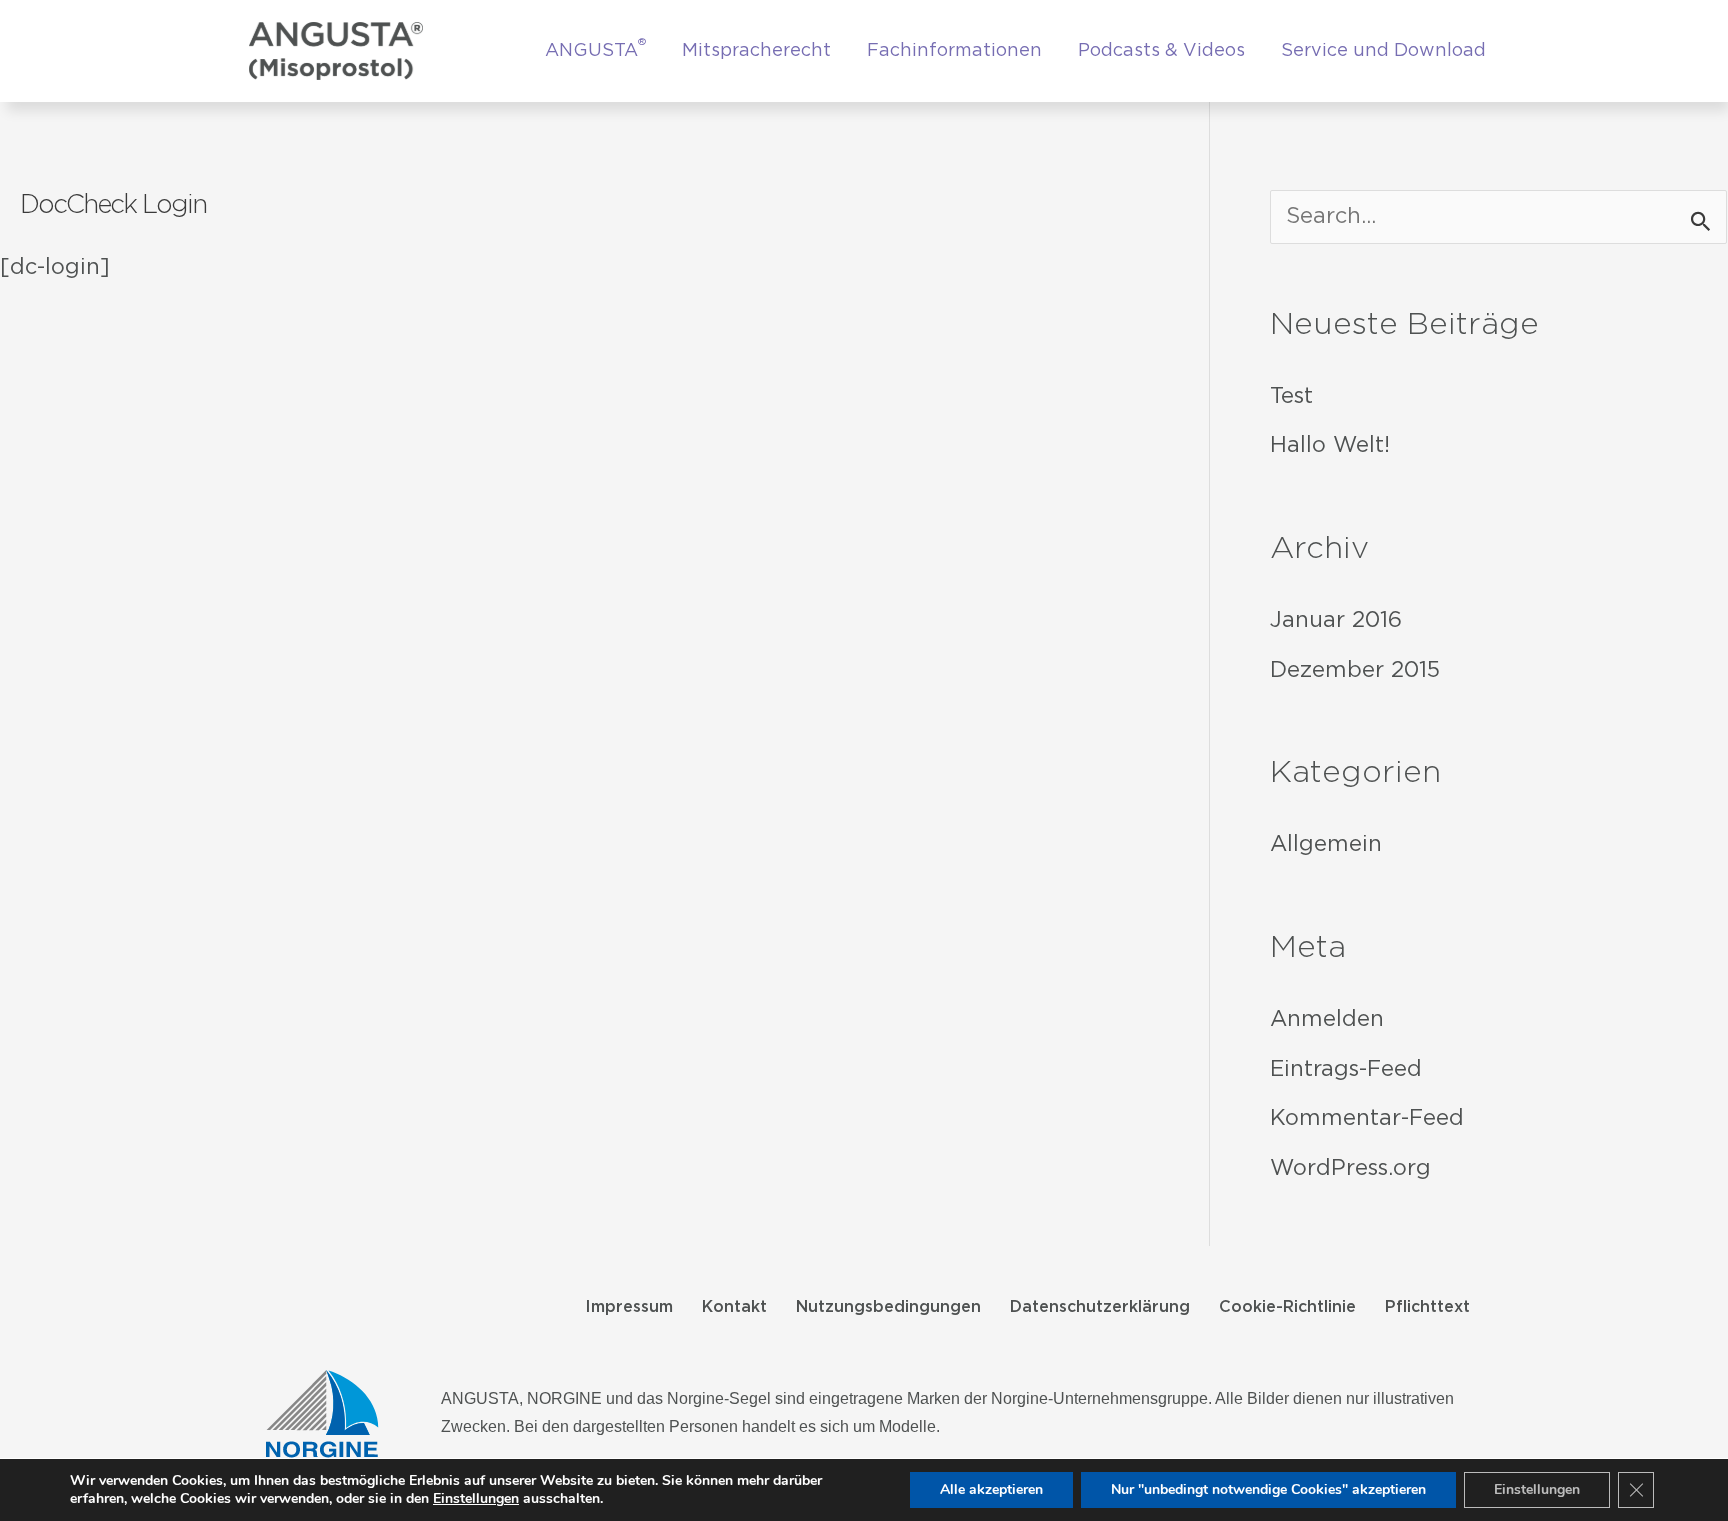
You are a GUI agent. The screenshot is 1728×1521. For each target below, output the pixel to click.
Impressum (629, 1307)
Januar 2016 (1336, 621)
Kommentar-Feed (1367, 1119)
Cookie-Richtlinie (1287, 1307)
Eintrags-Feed (1346, 1070)
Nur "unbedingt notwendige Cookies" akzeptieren (1268, 1489)
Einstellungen (476, 1499)
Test (1291, 397)
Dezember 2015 (1355, 671)
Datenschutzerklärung (1100, 1307)
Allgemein (1326, 845)
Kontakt (734, 1307)
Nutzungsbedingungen (888, 1307)
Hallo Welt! (1330, 446)
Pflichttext (1427, 1307)
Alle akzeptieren (991, 1489)
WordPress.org (1350, 1169)
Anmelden (1327, 1020)
